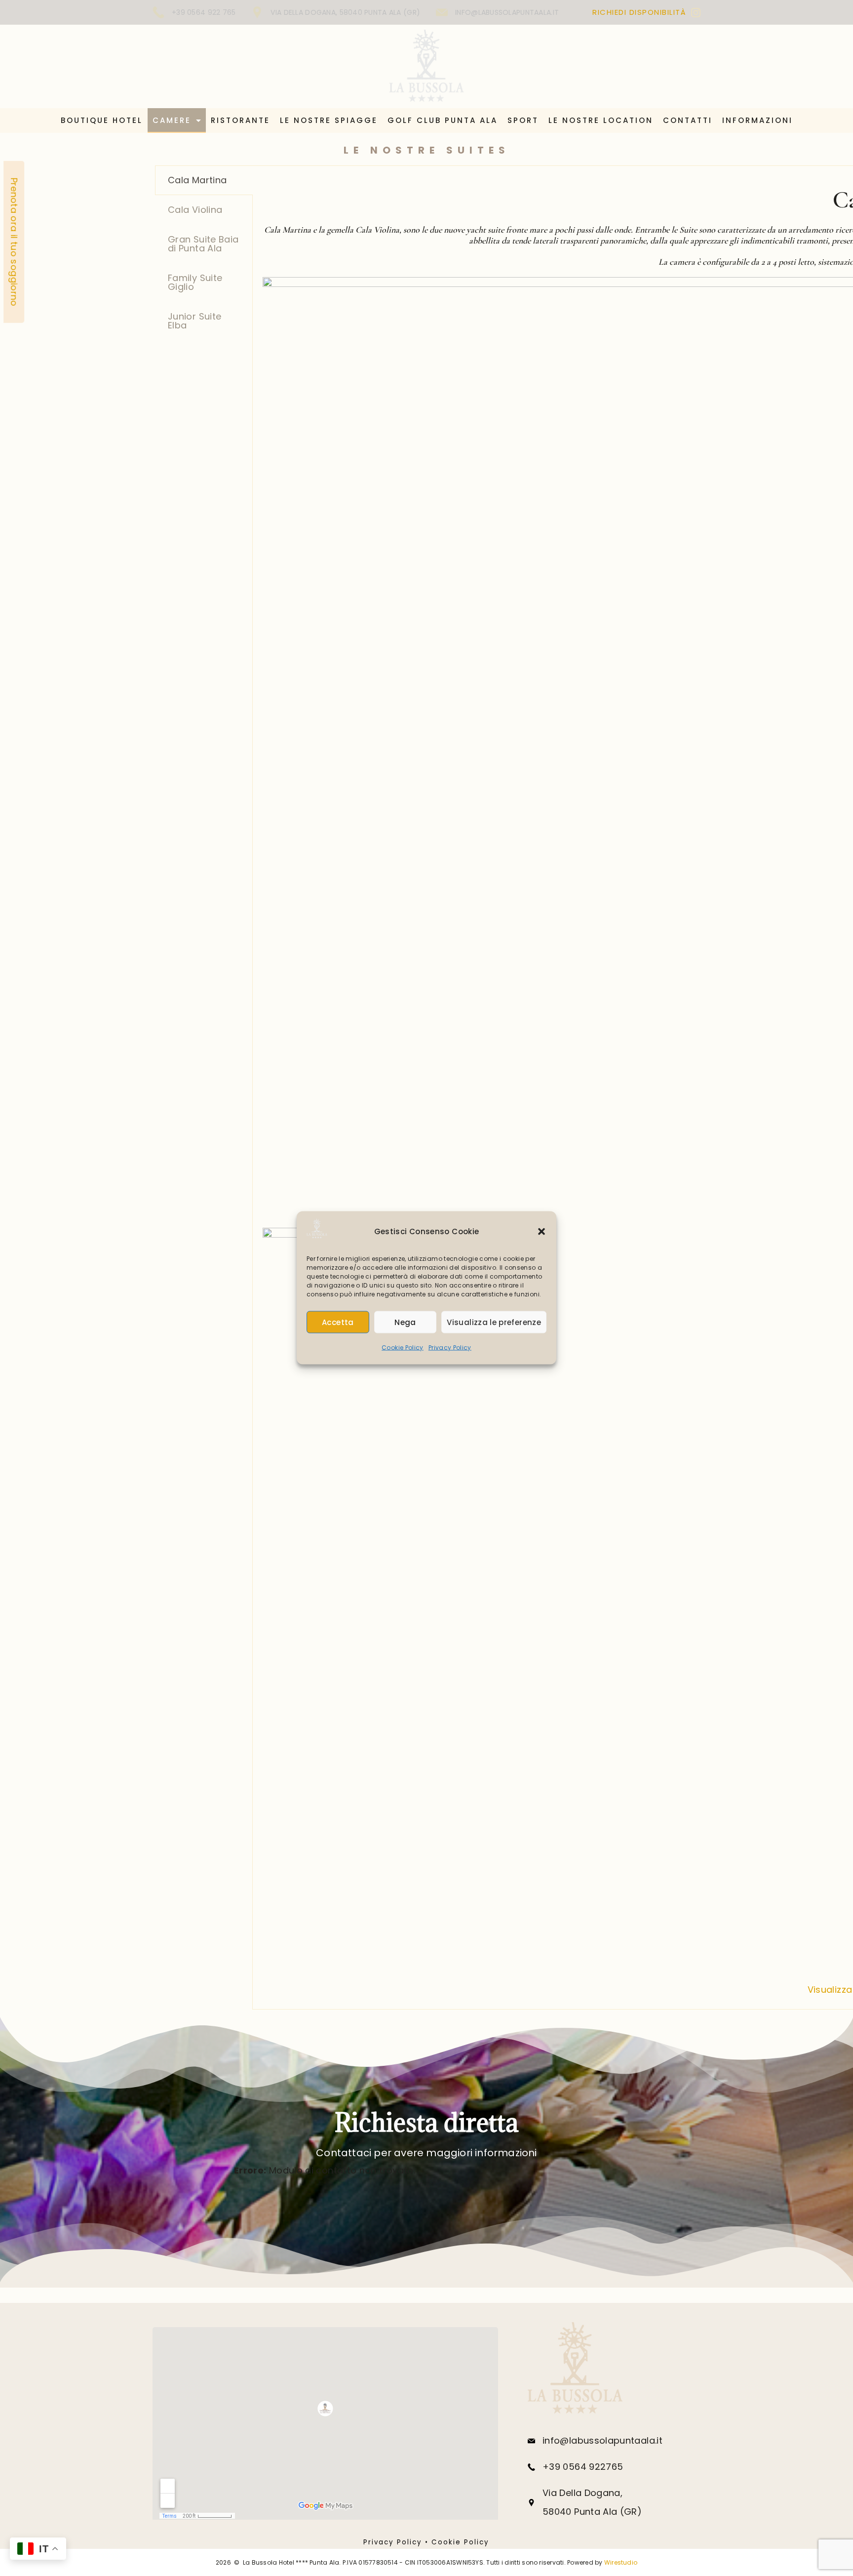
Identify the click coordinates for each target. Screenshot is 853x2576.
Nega (405, 1322)
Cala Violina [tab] (195, 210)
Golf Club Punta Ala (443, 120)
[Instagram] (696, 13)
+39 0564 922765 (583, 2467)
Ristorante (240, 120)
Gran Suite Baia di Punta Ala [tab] (203, 244)
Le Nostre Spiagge (329, 120)
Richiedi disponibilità (639, 12)
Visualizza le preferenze (494, 1322)
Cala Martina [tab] (197, 180)
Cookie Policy (403, 1348)
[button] (542, 1232)
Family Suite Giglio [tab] (195, 282)
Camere (172, 120)
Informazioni (757, 120)
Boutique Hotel (102, 120)
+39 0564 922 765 (204, 12)
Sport (523, 120)
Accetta (338, 1322)
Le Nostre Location (601, 120)
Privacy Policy (450, 1348)
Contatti (688, 120)
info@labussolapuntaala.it (507, 12)
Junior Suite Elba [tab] (194, 321)
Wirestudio (621, 2562)
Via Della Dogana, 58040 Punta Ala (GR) (345, 12)
